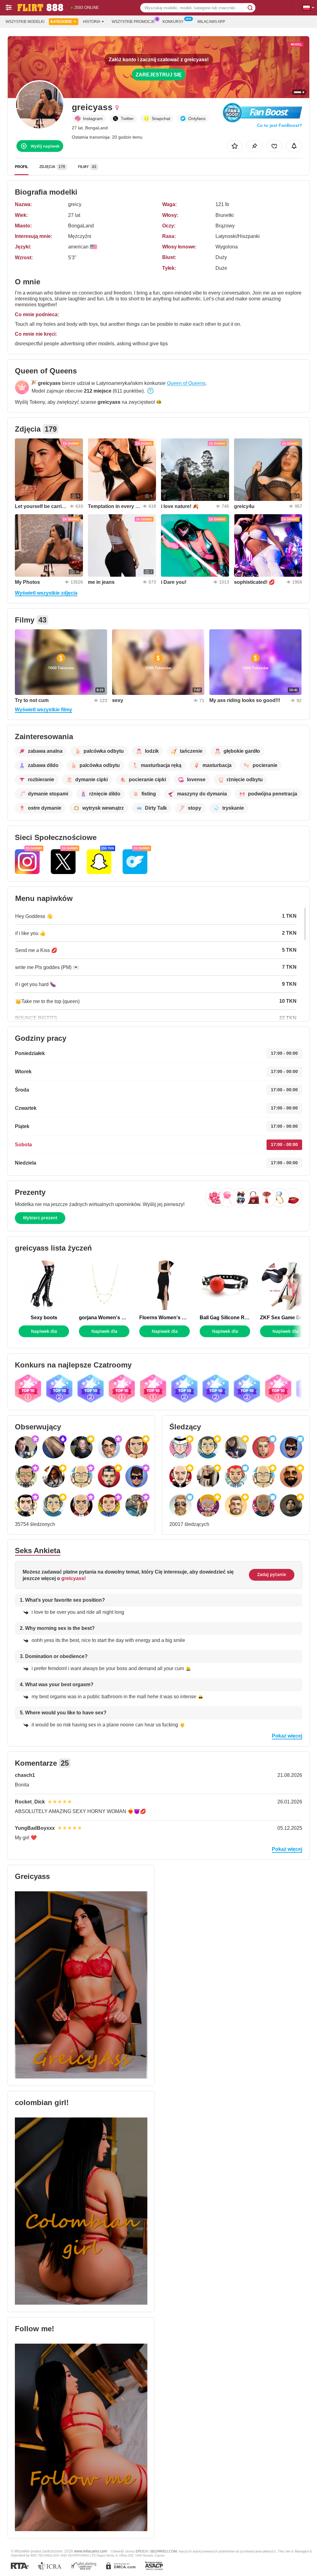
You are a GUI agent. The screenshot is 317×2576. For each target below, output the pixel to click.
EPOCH (142, 2551)
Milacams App (211, 22)
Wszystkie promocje (133, 22)
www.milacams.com (91, 2551)
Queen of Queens (186, 383)
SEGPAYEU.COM (163, 2551)
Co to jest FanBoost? (280, 125)
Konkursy (173, 22)
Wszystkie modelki (25, 22)
